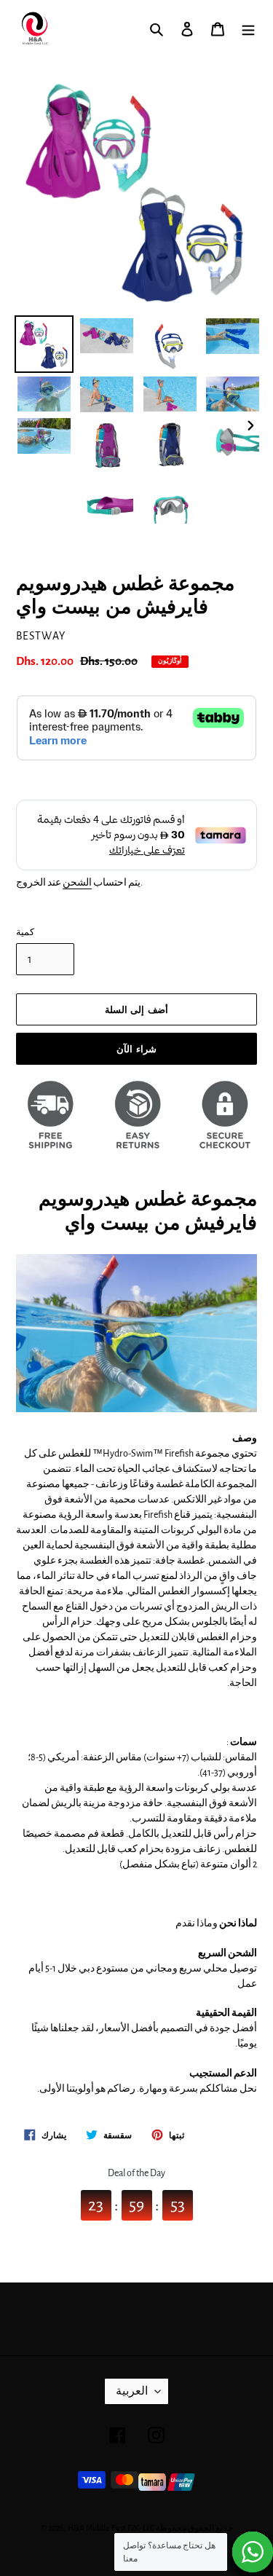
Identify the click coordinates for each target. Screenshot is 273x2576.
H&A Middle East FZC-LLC (111, 2528)
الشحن (77, 883)
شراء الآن (136, 1049)
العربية (132, 2391)
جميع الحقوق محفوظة (194, 2528)
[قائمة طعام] (248, 29)
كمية (25, 933)
